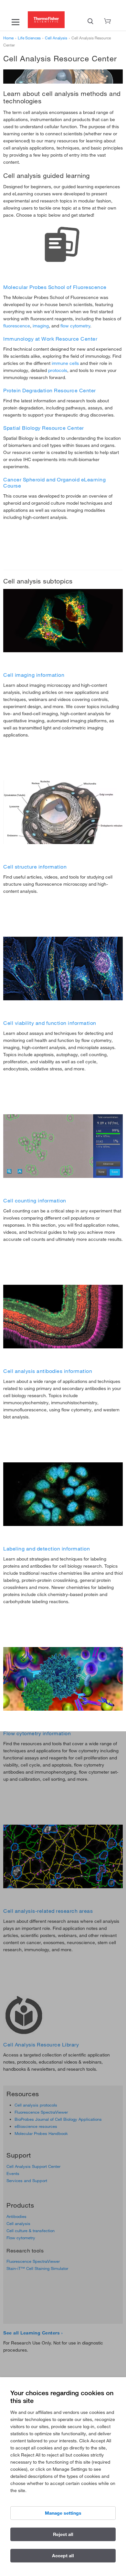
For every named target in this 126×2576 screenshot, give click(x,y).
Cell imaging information (34, 675)
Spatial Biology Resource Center (44, 428)
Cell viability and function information (50, 1023)
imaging (41, 326)
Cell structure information (35, 867)
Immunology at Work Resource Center (50, 339)
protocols (58, 370)
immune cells (65, 363)
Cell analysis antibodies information (48, 1371)
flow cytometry (75, 326)
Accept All (63, 2556)
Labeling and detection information (47, 1549)
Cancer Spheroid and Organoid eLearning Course (54, 483)
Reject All (63, 2534)
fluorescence (17, 326)
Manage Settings (63, 2513)
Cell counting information (35, 1200)
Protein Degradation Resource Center (50, 390)
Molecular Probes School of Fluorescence (55, 287)
